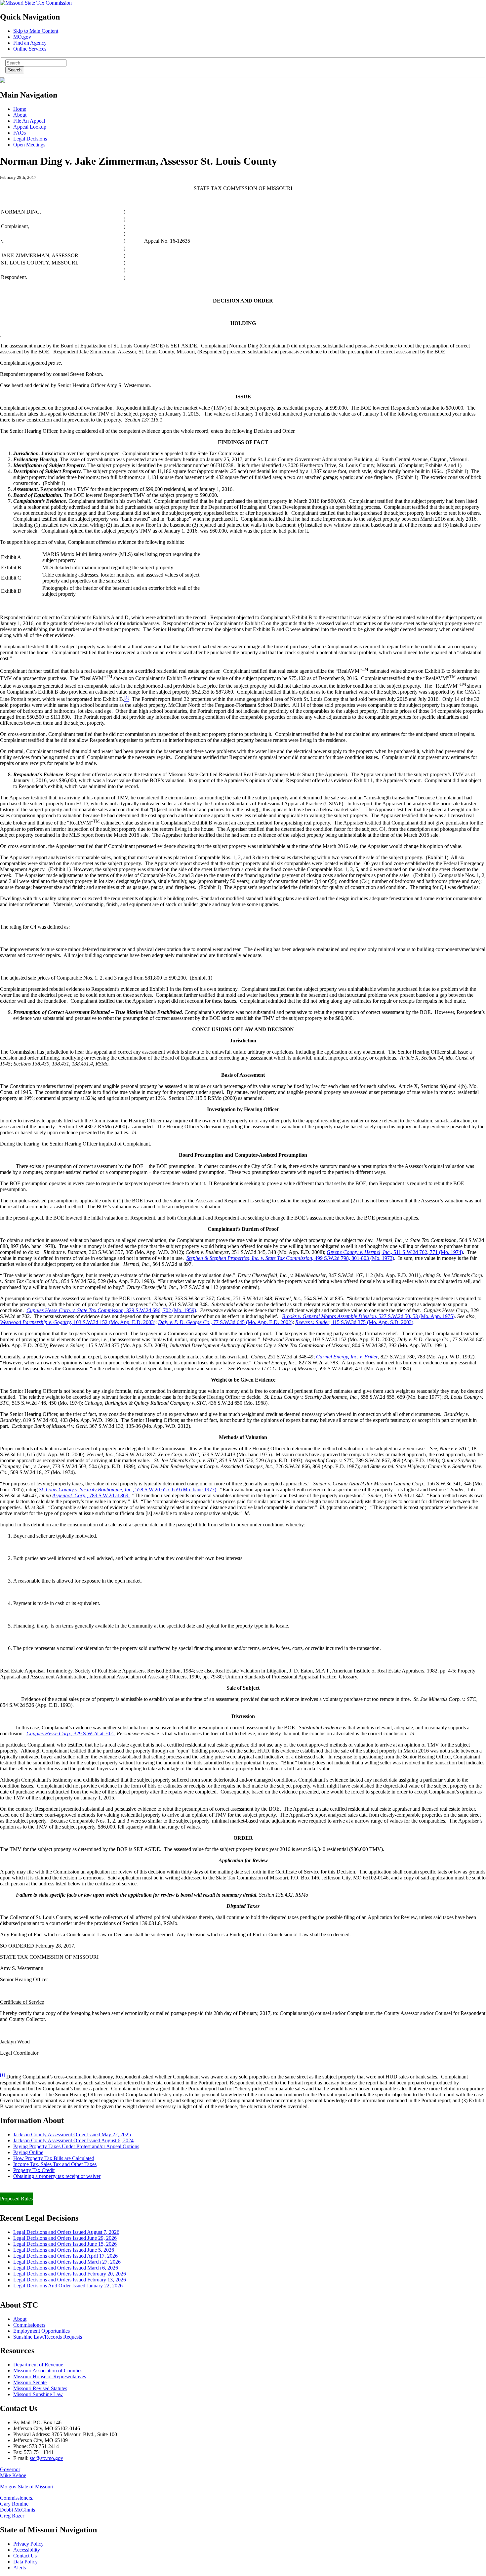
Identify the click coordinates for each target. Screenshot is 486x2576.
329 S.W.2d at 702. (71, 1733)
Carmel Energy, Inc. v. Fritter (347, 1357)
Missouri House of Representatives (50, 2376)
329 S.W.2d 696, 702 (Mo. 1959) (111, 1310)
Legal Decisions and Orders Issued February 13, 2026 (70, 2280)
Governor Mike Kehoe (13, 2472)
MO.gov (22, 37)
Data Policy (25, 2562)
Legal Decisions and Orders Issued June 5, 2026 (64, 2250)
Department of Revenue (38, 2365)
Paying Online (28, 2152)
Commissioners (29, 2325)
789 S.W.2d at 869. (91, 1495)
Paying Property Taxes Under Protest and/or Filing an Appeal (64, 2187)
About (20, 115)
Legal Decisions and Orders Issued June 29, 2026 (65, 2238)
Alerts (20, 2568)
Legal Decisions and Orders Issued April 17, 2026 (65, 2256)
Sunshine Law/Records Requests (48, 2337)
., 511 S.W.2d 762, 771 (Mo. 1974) (395, 1252)
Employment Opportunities (41, 2331)
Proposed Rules (16, 2199)
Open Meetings (29, 145)
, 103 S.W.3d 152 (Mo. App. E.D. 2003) (78, 1322)
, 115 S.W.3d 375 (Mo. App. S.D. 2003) (354, 1322)
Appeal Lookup (30, 127)
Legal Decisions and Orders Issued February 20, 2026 (70, 2274)
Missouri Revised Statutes (40, 2388)
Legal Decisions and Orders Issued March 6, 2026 (66, 2268)
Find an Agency (30, 43)
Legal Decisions (30, 139)
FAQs (20, 133)
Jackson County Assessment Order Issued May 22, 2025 (72, 2134)
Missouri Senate (30, 2382)
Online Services (30, 49)
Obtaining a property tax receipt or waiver (57, 2176)
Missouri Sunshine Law (38, 2394)
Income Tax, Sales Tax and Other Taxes (55, 2164)
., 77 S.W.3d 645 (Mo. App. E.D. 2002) (225, 1322)
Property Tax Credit (34, 2170)
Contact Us (25, 2556)
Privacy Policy (28, 2544)
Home (20, 109)
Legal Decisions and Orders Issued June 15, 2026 (65, 2244)
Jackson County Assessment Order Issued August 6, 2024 (73, 2140)
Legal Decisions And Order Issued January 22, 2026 (68, 2286)
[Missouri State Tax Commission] (36, 3)
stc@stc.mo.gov (46, 2458)
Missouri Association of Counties (48, 2371)
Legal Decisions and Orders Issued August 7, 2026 (66, 2232)
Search (15, 70)
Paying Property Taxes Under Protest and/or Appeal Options (76, 2146)
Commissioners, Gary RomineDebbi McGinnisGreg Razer (18, 2507)
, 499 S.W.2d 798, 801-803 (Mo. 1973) (290, 1258)
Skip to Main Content (36, 31)
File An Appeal (29, 121)
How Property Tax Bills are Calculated (54, 2158)
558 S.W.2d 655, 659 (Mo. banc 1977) (128, 1489)
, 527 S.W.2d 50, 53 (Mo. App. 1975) (368, 1316)
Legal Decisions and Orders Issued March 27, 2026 (67, 2262)
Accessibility (27, 2550)
